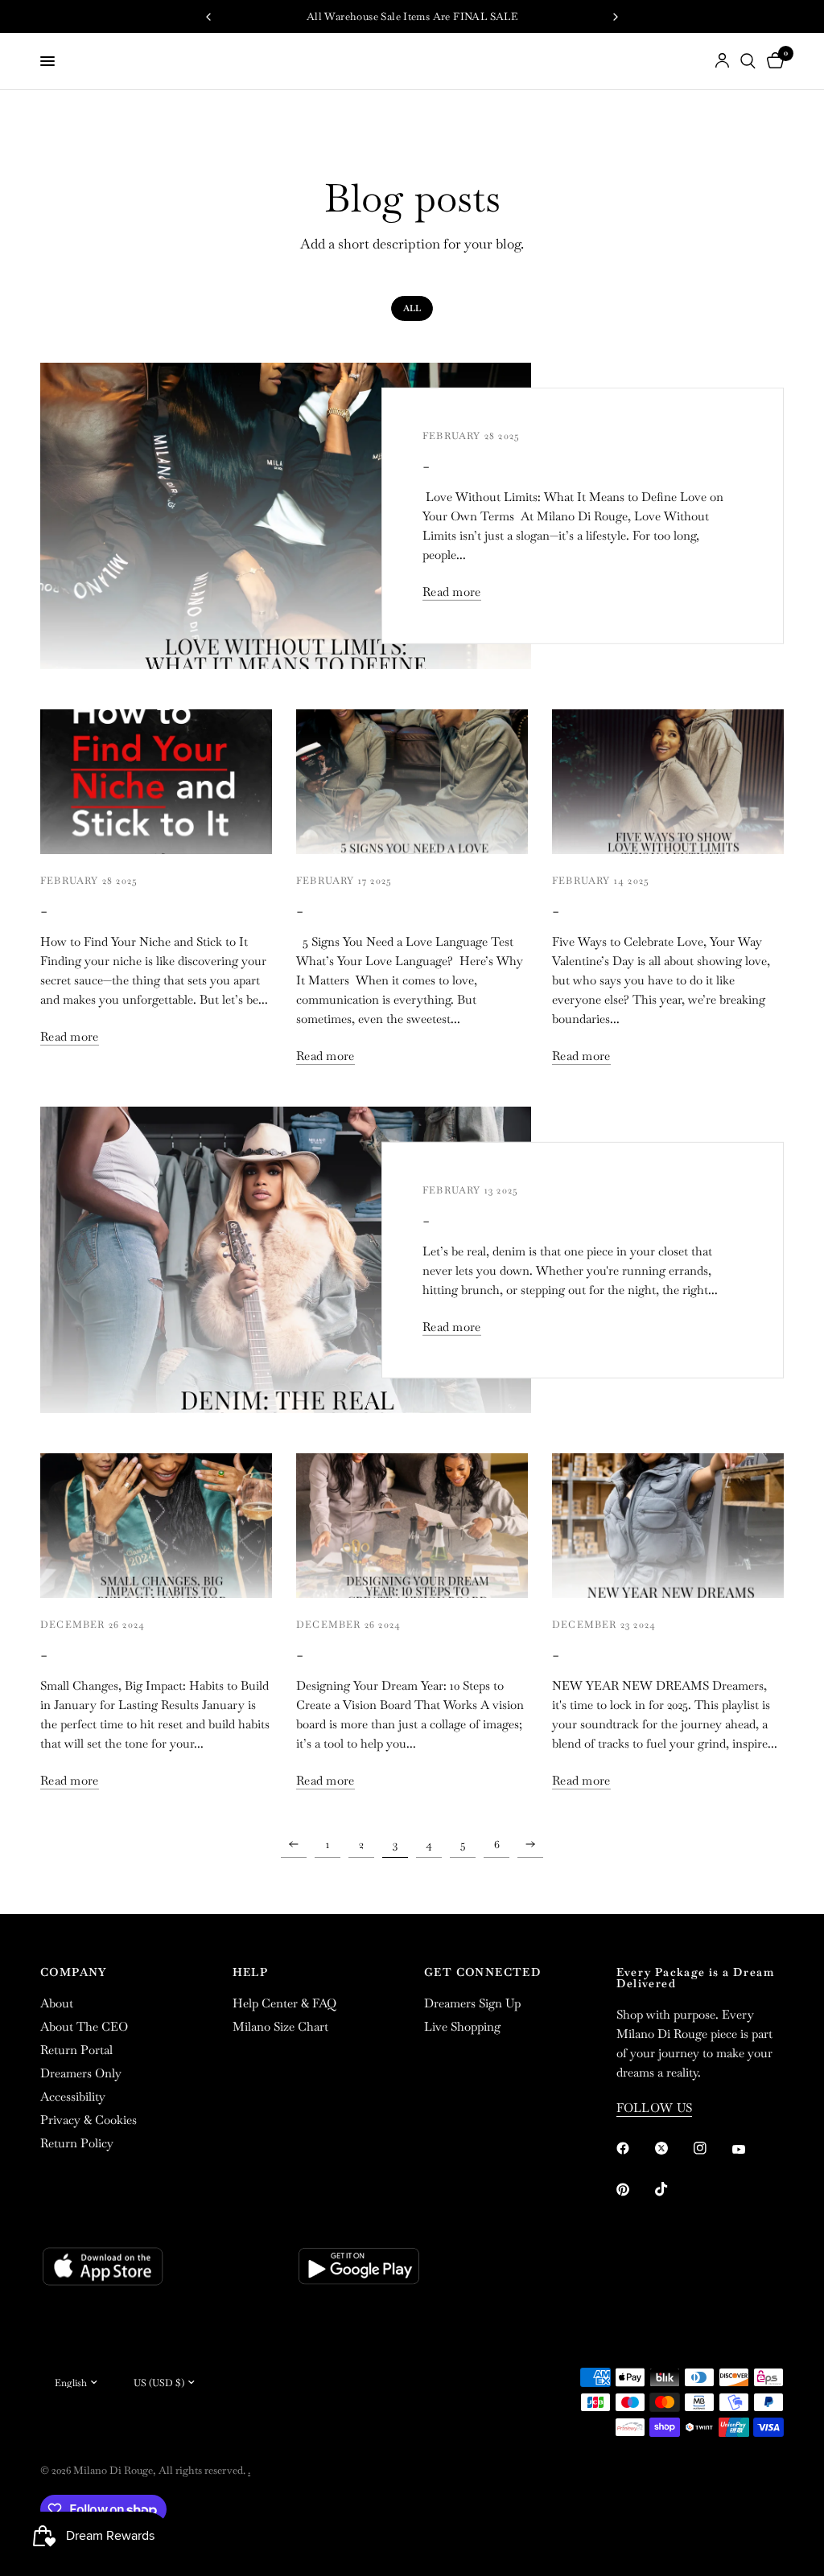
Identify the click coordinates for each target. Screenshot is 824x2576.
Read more (452, 592)
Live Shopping (462, 2026)
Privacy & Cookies (89, 2120)
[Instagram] (711, 2148)
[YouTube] (750, 2150)
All (412, 308)
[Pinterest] (634, 2190)
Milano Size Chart (280, 2026)
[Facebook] (634, 2148)
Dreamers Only (81, 2073)
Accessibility (73, 2096)
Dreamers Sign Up (472, 2003)
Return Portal (76, 2050)
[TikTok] (673, 2189)
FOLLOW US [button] (655, 2108)
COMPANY (74, 1972)
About (57, 2003)
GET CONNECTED (483, 1972)
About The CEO (84, 2026)
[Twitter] (673, 2148)
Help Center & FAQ (284, 2003)
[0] (772, 61)
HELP (251, 1972)
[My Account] (722, 61)
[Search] (748, 61)
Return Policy (77, 2143)
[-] (286, 516)
